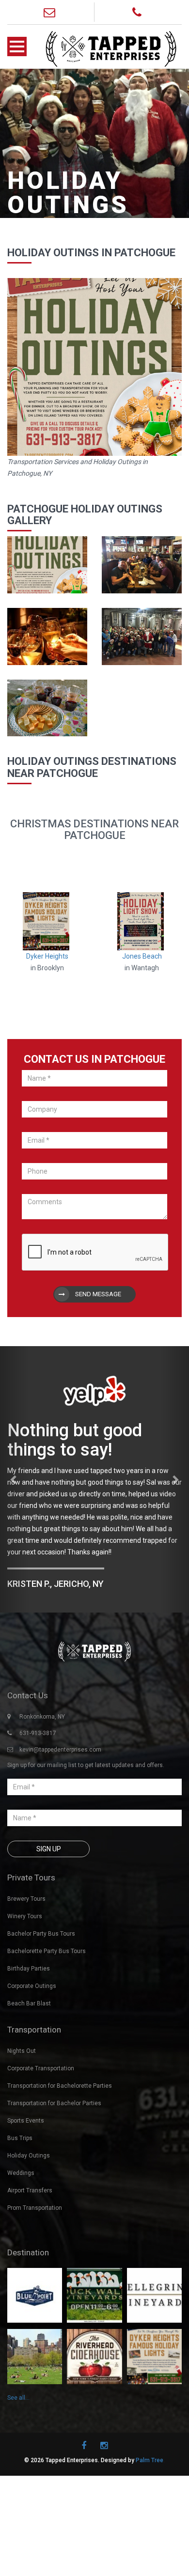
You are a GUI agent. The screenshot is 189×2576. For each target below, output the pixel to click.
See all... (18, 2463)
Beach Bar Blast (29, 2069)
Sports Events (26, 2187)
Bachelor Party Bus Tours (41, 2000)
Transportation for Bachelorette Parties (60, 2152)
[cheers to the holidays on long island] (47, 636)
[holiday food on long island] (47, 707)
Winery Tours (25, 1982)
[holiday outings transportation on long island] (47, 564)
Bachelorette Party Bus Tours (47, 2017)
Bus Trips (20, 2204)
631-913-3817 (38, 1799)
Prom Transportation (35, 2274)
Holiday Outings (29, 2221)
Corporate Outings (32, 2052)
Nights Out (22, 2117)
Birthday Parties (29, 2034)
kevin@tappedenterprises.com (60, 1816)
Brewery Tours (26, 1965)
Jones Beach (142, 956)
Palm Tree (150, 2526)
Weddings (21, 2239)
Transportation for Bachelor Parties (54, 2169)
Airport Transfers (30, 2256)
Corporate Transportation (41, 2134)
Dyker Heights (47, 956)
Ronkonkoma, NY (42, 1783)
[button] (14, 1512)
